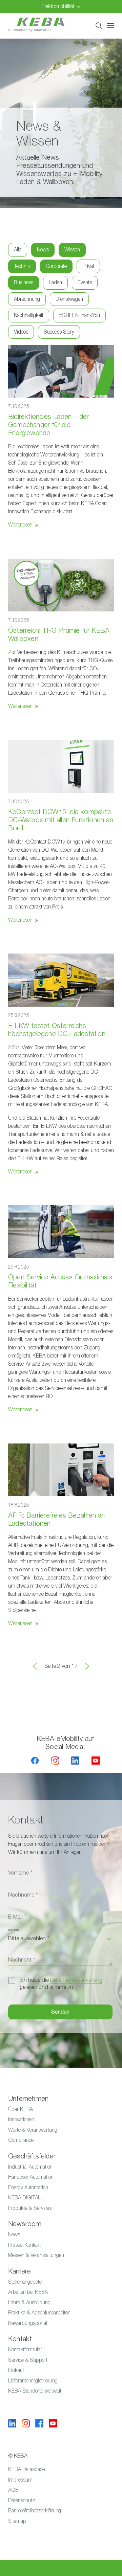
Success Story (59, 332)
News (43, 250)
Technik (22, 266)
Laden (55, 282)
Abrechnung (27, 299)
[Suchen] (99, 26)
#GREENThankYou (79, 315)
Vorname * (20, 1873)
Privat (88, 266)
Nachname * (23, 1895)
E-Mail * (17, 1917)
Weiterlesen (20, 525)
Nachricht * (22, 1960)
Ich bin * (15, 1930)
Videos (21, 332)
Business (24, 282)
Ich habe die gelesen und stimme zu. (61, 1984)
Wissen (72, 250)
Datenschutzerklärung (76, 1980)
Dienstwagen (69, 299)
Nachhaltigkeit (29, 315)
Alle (18, 250)
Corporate (56, 266)
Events (85, 282)
